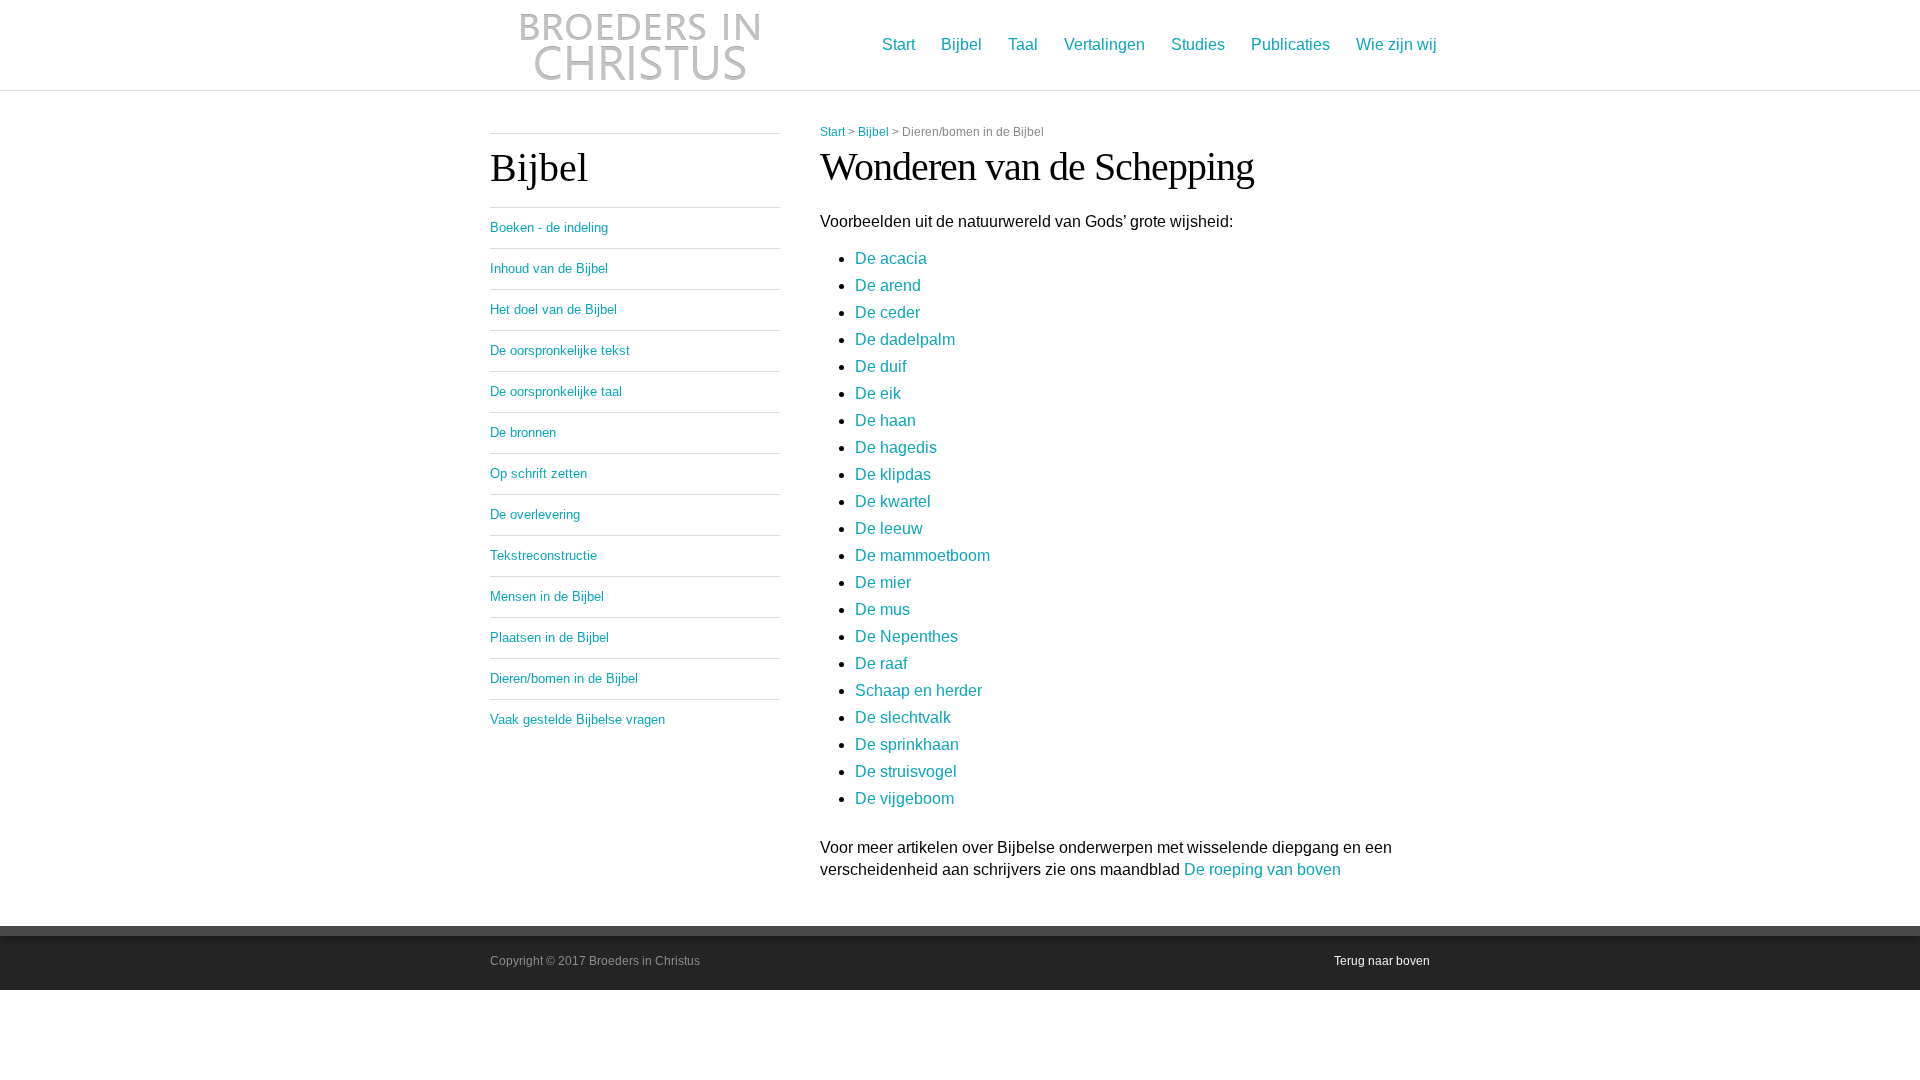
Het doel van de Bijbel (553, 309)
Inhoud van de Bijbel (549, 268)
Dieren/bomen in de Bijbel (564, 678)
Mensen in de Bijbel (547, 596)
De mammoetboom (922, 555)
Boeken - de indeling (549, 227)
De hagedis (896, 447)
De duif (880, 366)
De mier (883, 582)
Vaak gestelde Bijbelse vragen (577, 719)
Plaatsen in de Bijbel (549, 637)
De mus (882, 609)
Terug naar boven (1382, 961)
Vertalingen (1104, 44)
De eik (878, 393)
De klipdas (893, 474)
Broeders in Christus (640, 45)
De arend (888, 285)
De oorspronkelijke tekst (560, 350)
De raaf (881, 663)
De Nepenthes (906, 636)
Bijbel (961, 44)
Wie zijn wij (1396, 44)
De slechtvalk (903, 717)
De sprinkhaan (907, 744)
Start (898, 44)
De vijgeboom (904, 798)
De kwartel (893, 501)
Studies (1198, 44)
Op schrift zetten (538, 473)
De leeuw (889, 528)
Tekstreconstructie (543, 555)
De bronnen (523, 432)
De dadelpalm (905, 339)
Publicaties (1290, 44)
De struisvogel (906, 771)
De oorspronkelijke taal (556, 391)
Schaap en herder (918, 690)
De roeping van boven (1262, 869)
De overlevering (535, 514)
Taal (1023, 44)
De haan (885, 420)
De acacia (891, 258)
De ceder (887, 312)
